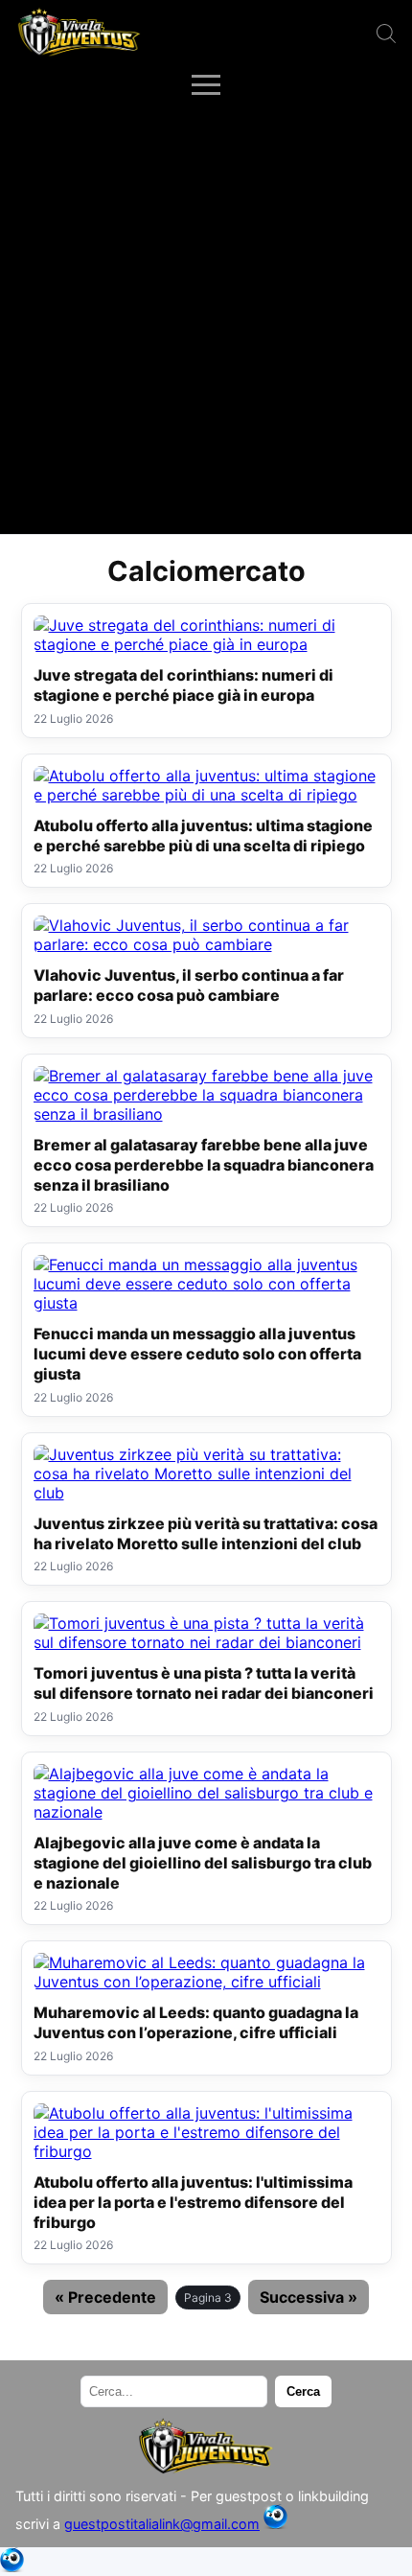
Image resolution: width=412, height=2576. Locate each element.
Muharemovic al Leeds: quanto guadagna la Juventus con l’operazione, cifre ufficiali (196, 2022)
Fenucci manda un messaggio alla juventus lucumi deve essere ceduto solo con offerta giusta (197, 1354)
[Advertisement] (206, 318)
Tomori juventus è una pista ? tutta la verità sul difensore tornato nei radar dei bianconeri (204, 1683)
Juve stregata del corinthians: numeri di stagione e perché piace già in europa (183, 685)
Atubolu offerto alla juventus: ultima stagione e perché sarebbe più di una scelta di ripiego (203, 835)
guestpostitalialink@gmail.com (162, 2524)
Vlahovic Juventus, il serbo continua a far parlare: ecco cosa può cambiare (189, 985)
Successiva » (309, 2297)
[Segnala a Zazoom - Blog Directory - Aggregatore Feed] (275, 2524)
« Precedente (105, 2297)
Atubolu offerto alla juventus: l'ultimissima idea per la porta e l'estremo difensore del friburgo (193, 2202)
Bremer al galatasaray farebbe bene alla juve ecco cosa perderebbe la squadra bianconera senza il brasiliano (204, 1165)
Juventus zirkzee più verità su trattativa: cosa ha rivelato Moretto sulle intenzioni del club (206, 1533)
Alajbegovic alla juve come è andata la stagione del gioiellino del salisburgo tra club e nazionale (203, 1863)
